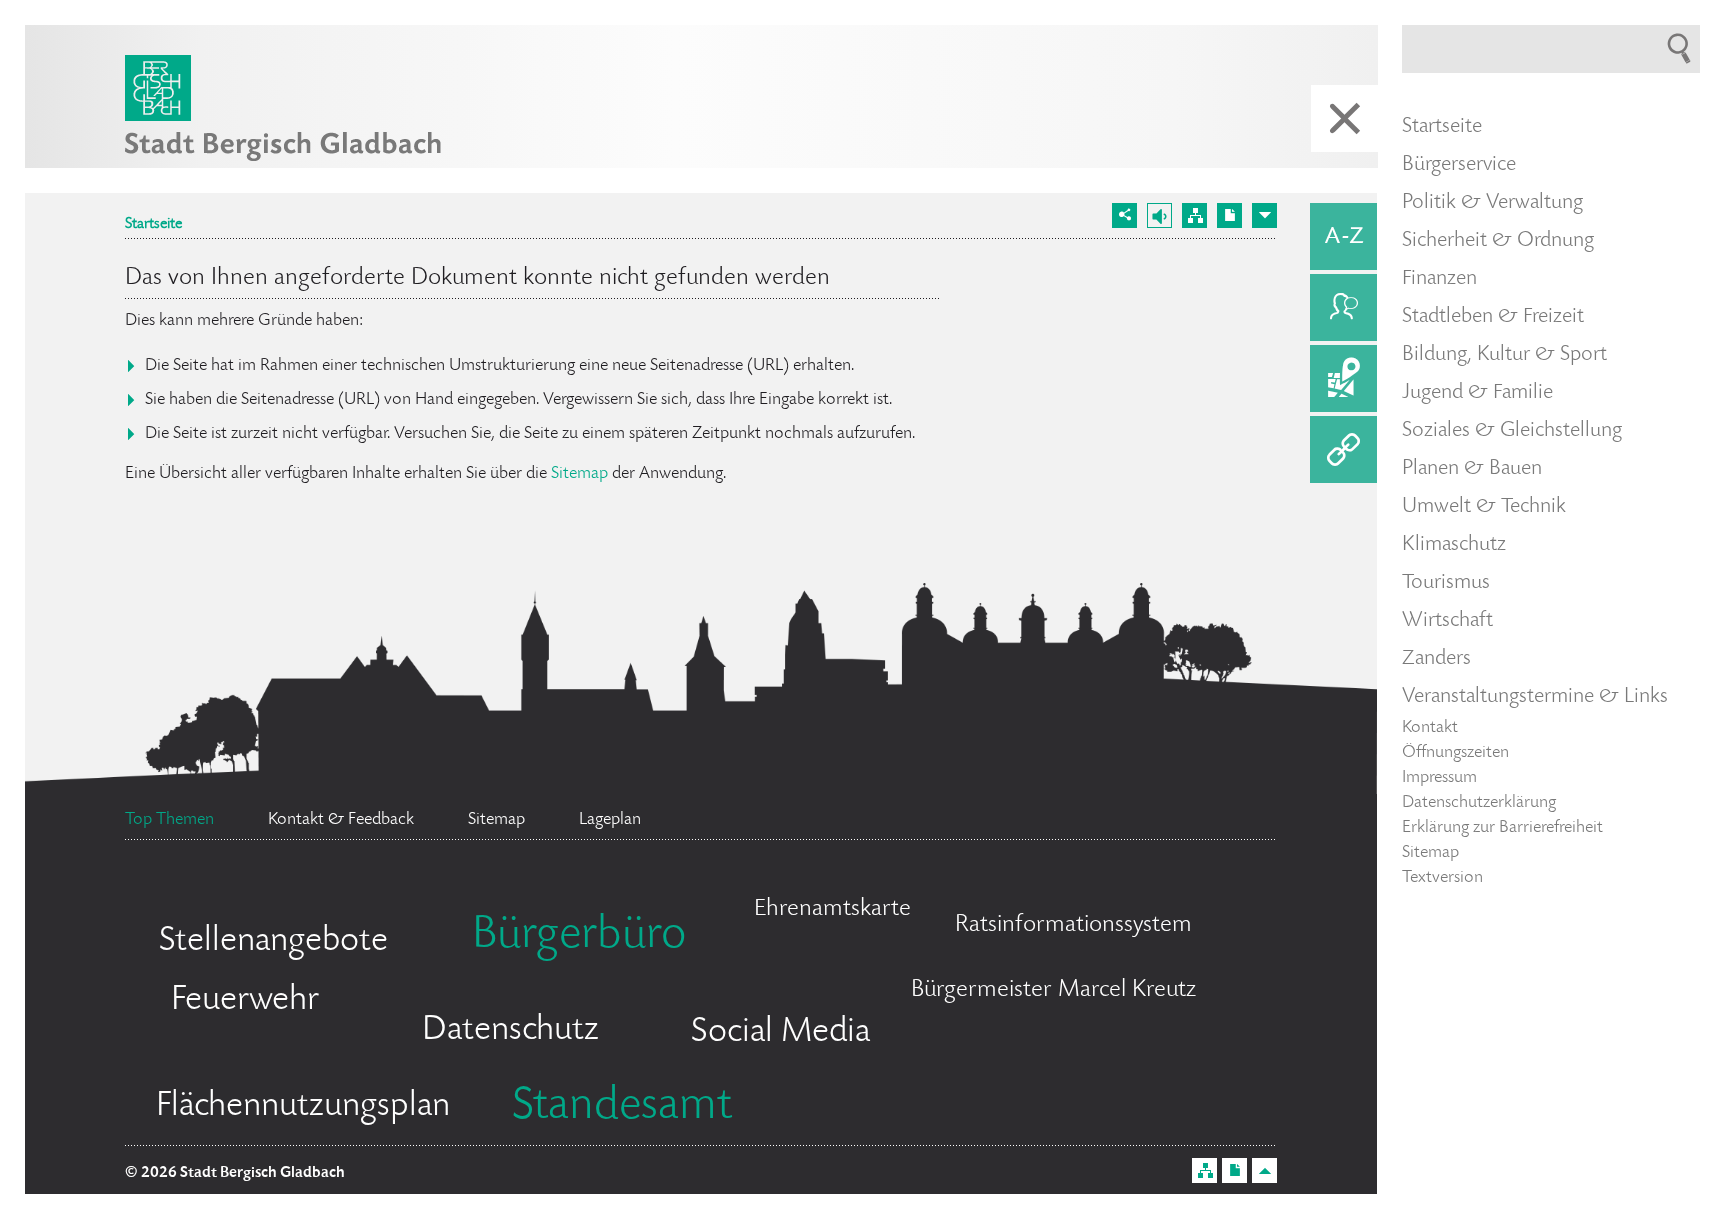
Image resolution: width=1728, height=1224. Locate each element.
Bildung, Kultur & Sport (1504, 355)
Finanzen (1439, 279)
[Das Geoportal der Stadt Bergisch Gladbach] (1343, 378)
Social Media (780, 1033)
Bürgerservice (1459, 165)
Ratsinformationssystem (1073, 925)
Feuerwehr (245, 1001)
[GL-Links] (1343, 449)
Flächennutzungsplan (303, 1107)
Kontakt (1430, 728)
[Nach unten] (1264, 215)
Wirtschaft (1447, 621)
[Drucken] (1229, 215)
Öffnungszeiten (1455, 753)
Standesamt (622, 1108)
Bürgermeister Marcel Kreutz (1053, 990)
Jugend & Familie (1477, 393)
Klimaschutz (1454, 545)
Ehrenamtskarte (832, 909)
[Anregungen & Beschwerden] (1343, 307)
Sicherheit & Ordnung (1498, 241)
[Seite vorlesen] (1159, 215)
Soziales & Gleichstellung (1512, 431)
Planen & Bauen (1472, 469)
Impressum (1439, 778)
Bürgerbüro (579, 937)
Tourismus (1446, 583)
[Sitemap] (1194, 215)
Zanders (1436, 659)
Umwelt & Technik (1484, 507)
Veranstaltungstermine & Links (1535, 697)
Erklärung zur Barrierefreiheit (1502, 828)
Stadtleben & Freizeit (1493, 317)
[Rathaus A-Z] (1343, 236)
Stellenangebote (273, 942)
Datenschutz (510, 1031)
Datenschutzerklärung (1479, 803)
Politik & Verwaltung (1492, 203)
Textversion (1442, 878)
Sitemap (579, 474)
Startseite (153, 225)
